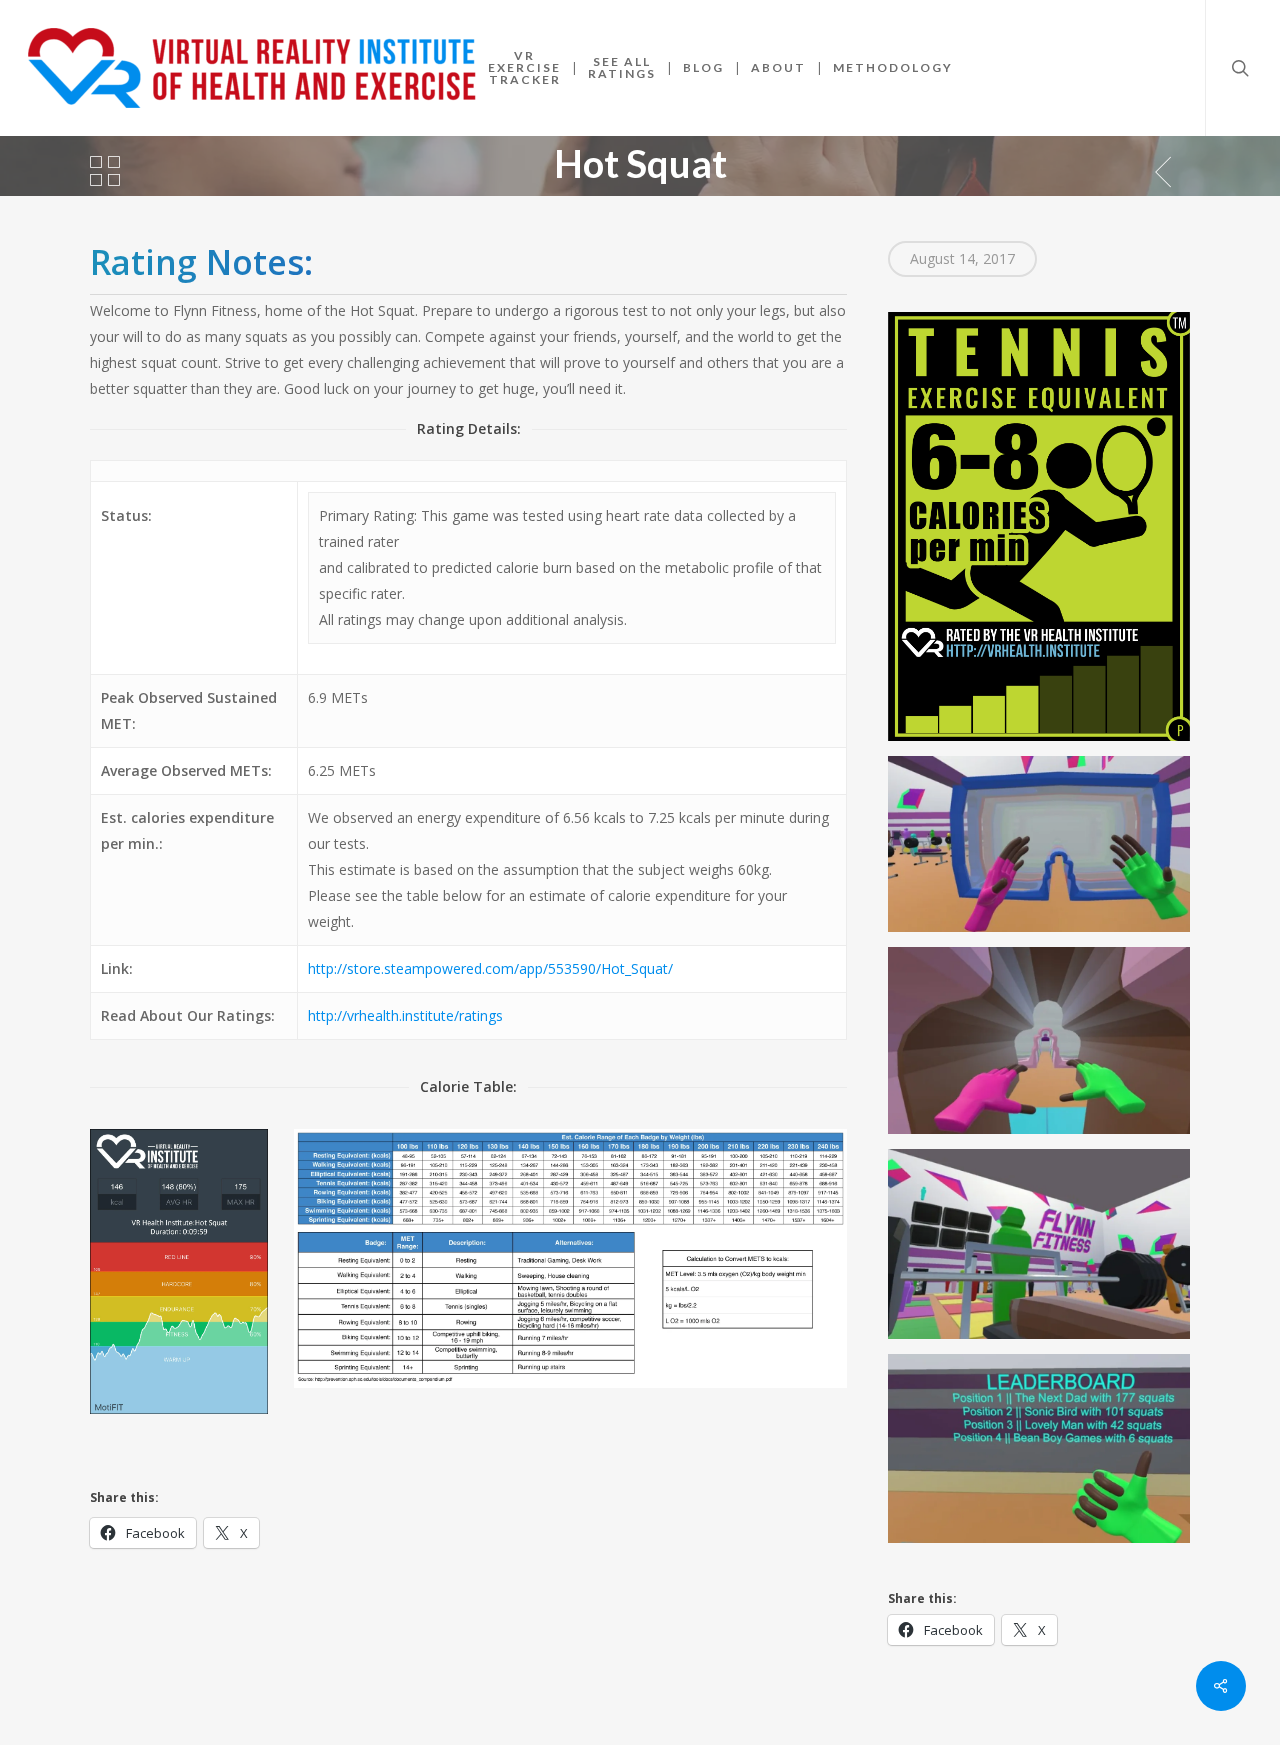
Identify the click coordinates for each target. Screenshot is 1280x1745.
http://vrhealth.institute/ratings (405, 1015)
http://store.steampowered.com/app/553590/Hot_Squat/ (490, 968)
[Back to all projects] (105, 171)
